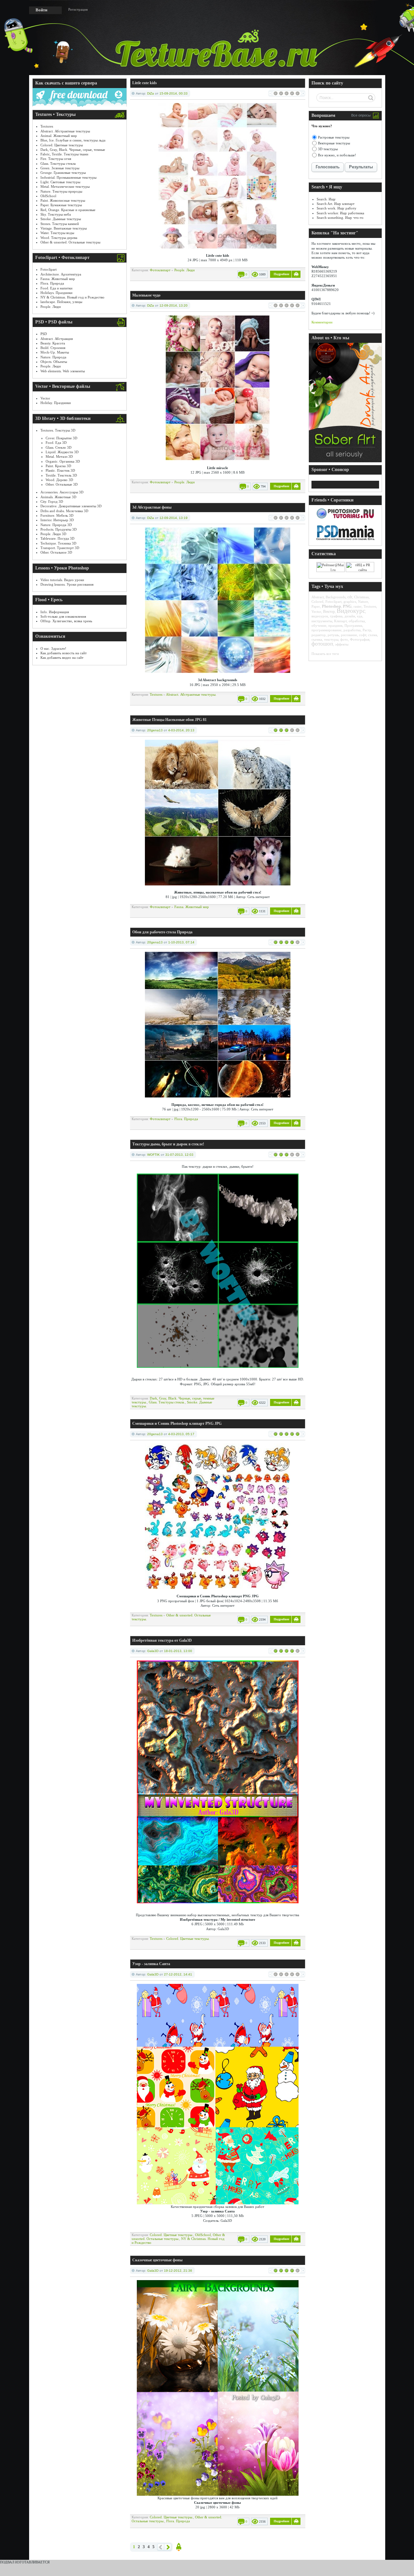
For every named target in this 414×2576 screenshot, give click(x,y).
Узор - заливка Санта (151, 1964)
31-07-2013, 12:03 (179, 1155)
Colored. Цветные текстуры (62, 145)
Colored (317, 602)
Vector (45, 398)
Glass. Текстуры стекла (58, 163)
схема (373, 635)
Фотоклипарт (160, 270)
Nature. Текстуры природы (61, 191)
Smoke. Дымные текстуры (61, 219)
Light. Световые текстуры (60, 182)
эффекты (342, 644)
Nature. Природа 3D (56, 525)
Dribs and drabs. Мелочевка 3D (64, 511)
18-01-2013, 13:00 (178, 1651)
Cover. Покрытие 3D (61, 438)
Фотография (360, 639)
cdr (350, 597)
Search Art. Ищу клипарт (336, 204)
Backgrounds (336, 597)
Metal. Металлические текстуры (65, 186)
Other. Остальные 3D (62, 484)
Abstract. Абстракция (57, 339)
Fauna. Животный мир (58, 279)
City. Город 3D (52, 501)
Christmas (361, 597)
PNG (347, 606)
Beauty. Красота (53, 343)
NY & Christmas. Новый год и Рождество (72, 297)
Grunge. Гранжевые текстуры (63, 173)
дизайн (350, 616)
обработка (357, 621)
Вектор (329, 612)
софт (363, 635)
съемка (317, 639)
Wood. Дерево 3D (59, 480)
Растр (367, 630)
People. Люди (51, 307)
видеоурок (320, 616)
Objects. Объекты (54, 362)
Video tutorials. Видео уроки (62, 580)
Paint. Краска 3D (58, 466)
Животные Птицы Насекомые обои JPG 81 (169, 720)
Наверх (179, 2547)
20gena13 (155, 730)
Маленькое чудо (146, 295)
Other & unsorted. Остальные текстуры (70, 242)
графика (336, 616)
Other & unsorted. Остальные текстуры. (178, 2237)
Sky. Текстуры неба (56, 214)
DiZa (151, 93)
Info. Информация (55, 612)
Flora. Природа (52, 283)
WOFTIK (153, 1155)
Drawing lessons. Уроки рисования (67, 584)
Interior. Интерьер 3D (57, 520)
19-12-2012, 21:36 (178, 2271)
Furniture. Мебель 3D (57, 515)
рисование (349, 635)
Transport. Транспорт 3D (60, 548)
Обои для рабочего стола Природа (162, 932)
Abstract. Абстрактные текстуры (65, 131)
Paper (316, 606)
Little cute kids (145, 83)
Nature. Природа (53, 357)
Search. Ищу (326, 199)
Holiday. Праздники (56, 403)
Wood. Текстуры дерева (59, 238)
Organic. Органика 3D (63, 461)
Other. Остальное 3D (56, 552)
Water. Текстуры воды (57, 233)
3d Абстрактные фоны (152, 507)
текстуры (331, 639)
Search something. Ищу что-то (340, 218)
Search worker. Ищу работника (340, 213)
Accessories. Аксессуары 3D (62, 492)
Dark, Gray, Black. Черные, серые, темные (73, 150)
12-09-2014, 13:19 (174, 518)
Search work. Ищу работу (337, 208)
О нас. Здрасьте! (53, 648)
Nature (363, 602)
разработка (352, 630)
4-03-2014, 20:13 (181, 730)
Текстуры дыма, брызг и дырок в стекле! (168, 1144)
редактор (319, 635)
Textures (47, 126)
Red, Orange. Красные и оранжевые (68, 210)
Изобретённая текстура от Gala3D (162, 1640)
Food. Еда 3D (56, 443)
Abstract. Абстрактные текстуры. (191, 694)
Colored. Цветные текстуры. (188, 1939)
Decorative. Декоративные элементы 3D (71, 506)
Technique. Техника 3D (58, 543)
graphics (350, 602)
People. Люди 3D (53, 534)
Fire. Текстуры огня (56, 159)
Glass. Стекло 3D (59, 447)
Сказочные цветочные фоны (157, 2260)
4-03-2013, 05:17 (181, 1434)
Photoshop (331, 606)
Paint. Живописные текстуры (63, 200)
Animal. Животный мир (59, 136)
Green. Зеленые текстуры (60, 168)
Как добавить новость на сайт (64, 653)
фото (344, 639)
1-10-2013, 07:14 (181, 942)
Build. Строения (53, 348)
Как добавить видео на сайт (62, 658)
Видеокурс (351, 611)
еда (360, 616)
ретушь (333, 635)
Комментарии (322, 322)
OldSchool (48, 196)
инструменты (322, 621)
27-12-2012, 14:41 (178, 1974)
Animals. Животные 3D (58, 497)
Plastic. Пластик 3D (60, 470)
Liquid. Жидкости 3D (62, 452)
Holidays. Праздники (56, 293)
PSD (44, 334)
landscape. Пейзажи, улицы (61, 302)
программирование (327, 630)
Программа (353, 625)
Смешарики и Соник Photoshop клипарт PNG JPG (177, 1423)
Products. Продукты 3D (59, 529)
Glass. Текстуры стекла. (167, 1402)
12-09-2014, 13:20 (174, 305)
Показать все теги (325, 654)
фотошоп (322, 644)
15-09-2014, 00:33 (174, 93)
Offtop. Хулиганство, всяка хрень (66, 621)
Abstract (318, 597)
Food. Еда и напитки (56, 288)
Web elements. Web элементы (63, 371)
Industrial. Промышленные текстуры (68, 177)
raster (358, 606)
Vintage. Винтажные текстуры (64, 228)
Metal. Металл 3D (59, 456)
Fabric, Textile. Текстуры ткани (64, 154)
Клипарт (340, 621)
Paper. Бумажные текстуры (61, 205)
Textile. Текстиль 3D (61, 475)
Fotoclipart (49, 269)
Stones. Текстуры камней (60, 224)
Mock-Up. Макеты (55, 352)
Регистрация (78, 9)
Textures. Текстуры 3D (58, 430)
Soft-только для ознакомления (63, 616)
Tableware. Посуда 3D (57, 538)
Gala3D (153, 1651)
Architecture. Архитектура (61, 274)
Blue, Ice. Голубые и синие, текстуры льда (73, 140)
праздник (335, 625)
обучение (319, 625)
